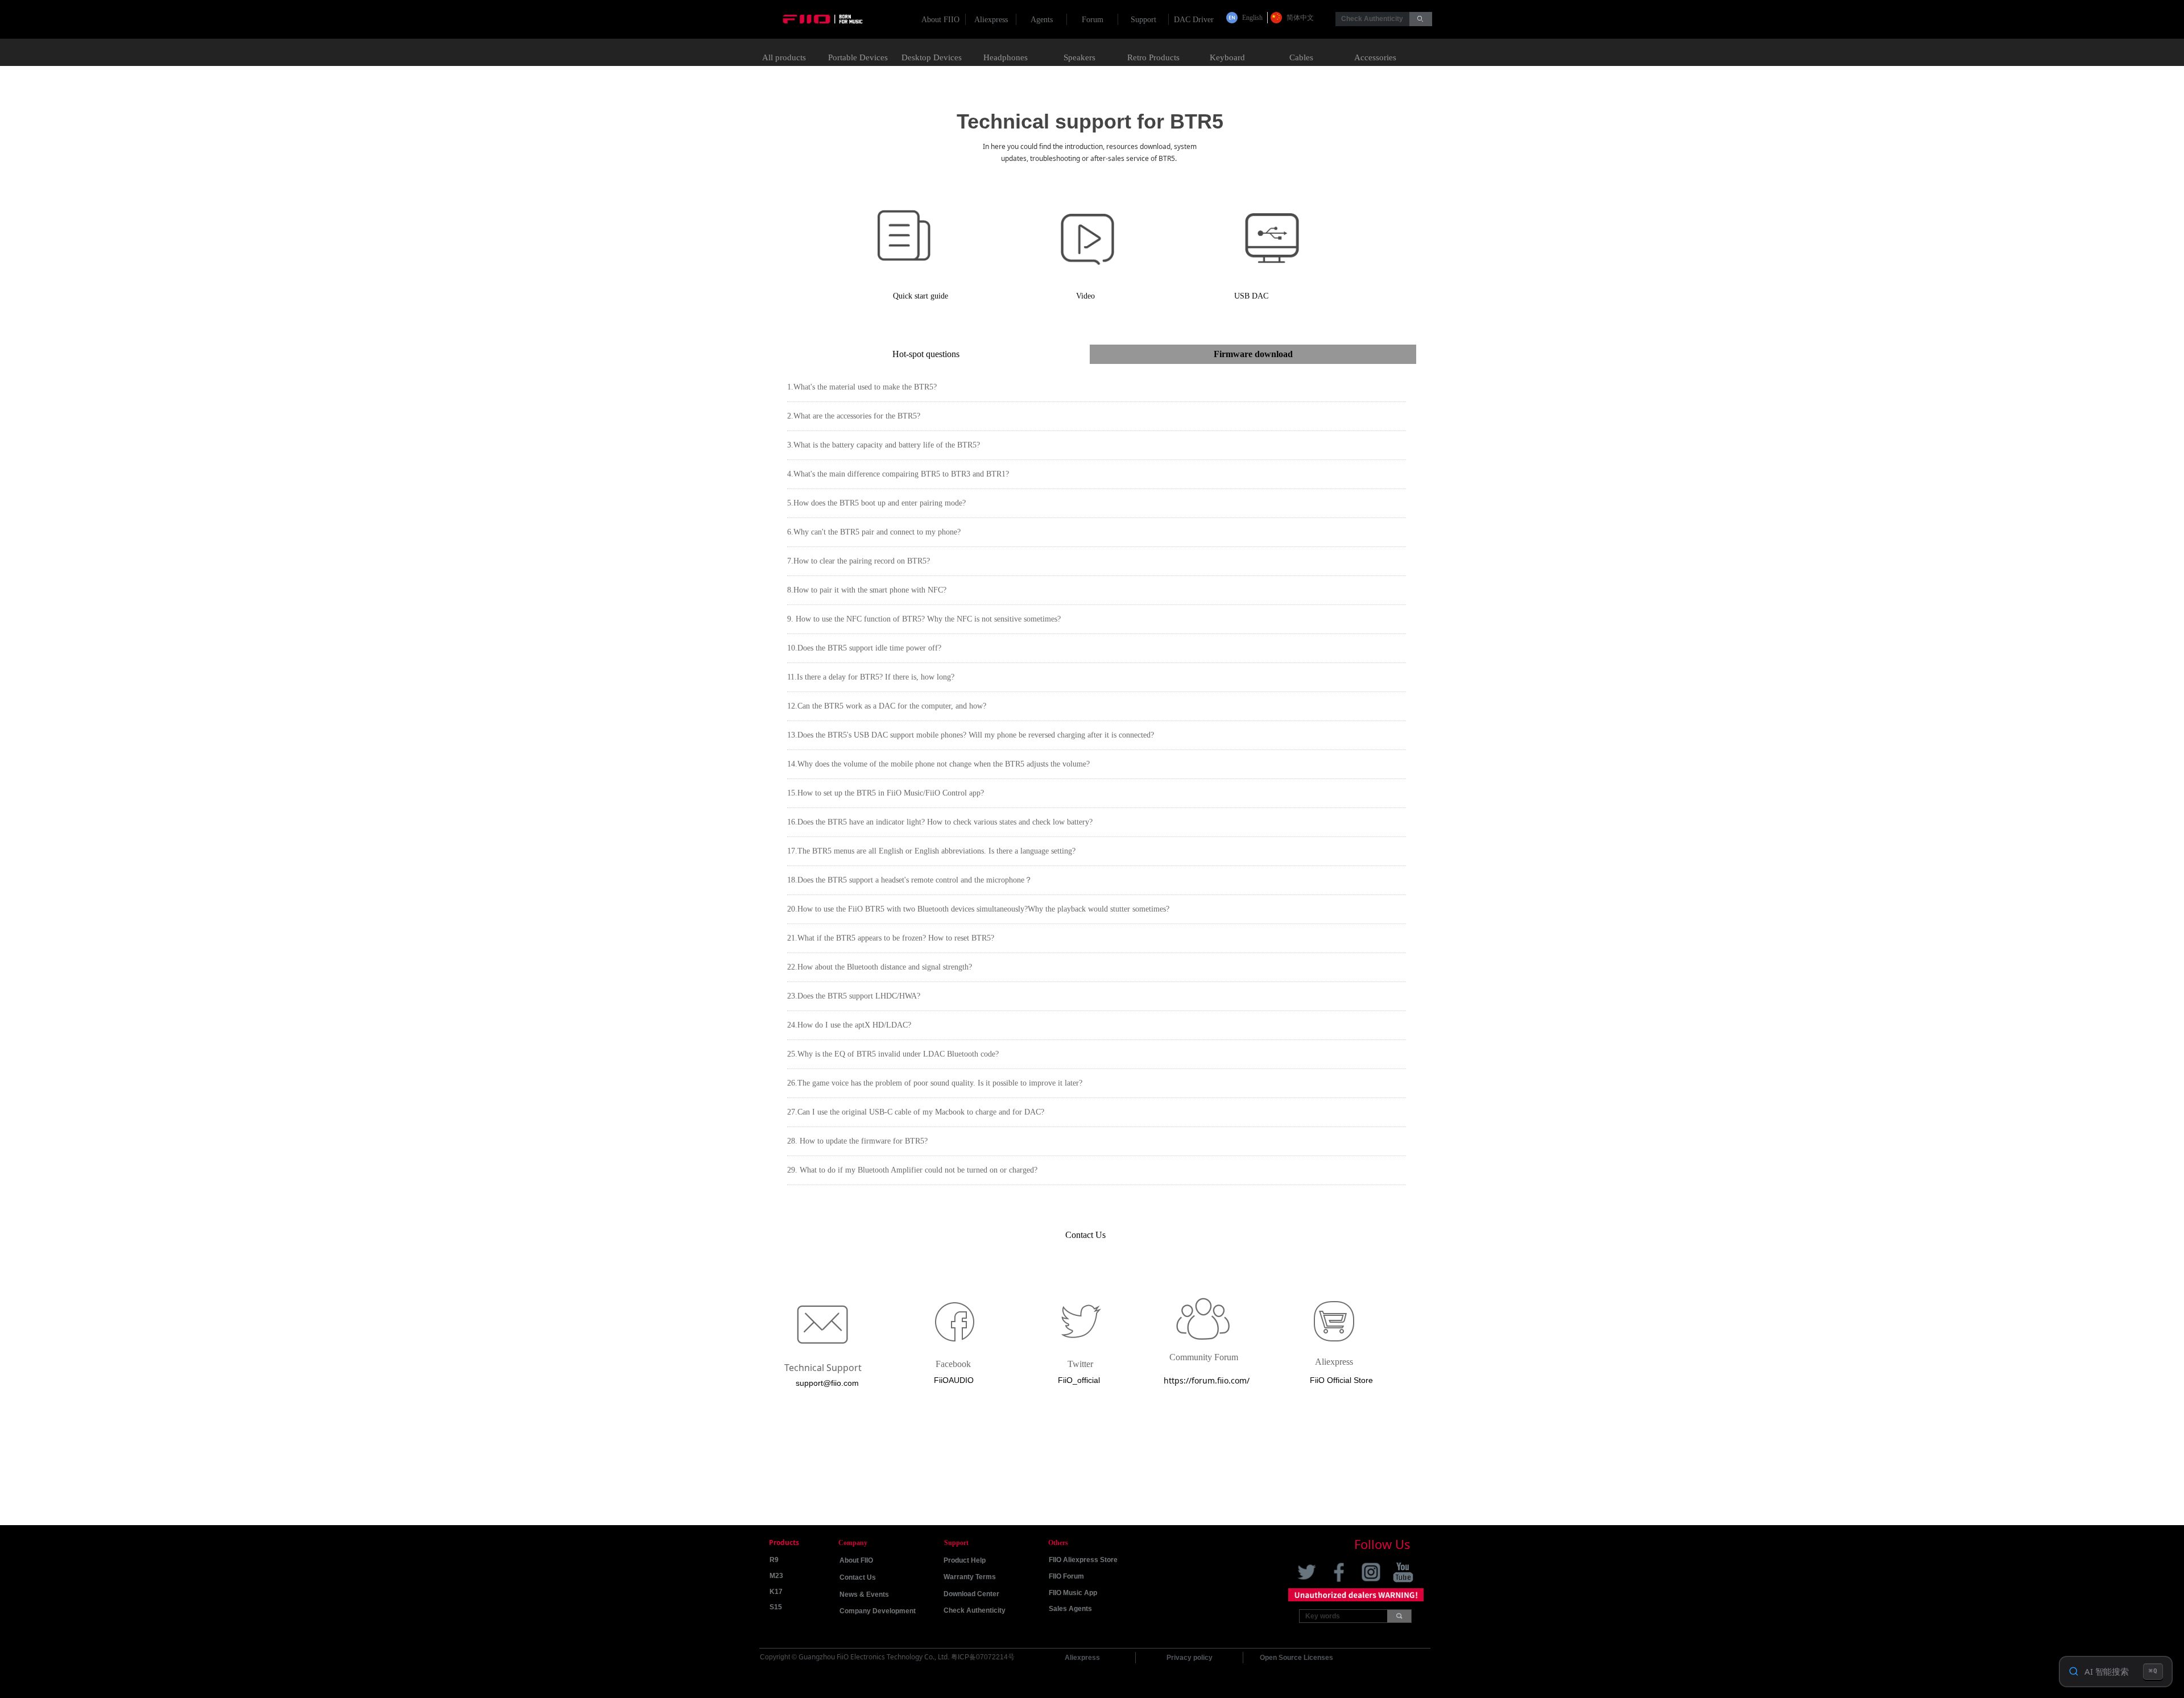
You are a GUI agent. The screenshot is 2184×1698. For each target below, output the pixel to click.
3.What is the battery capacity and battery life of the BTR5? (884, 445)
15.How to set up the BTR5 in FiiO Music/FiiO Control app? (886, 793)
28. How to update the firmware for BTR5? (857, 1141)
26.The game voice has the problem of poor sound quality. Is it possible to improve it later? (935, 1083)
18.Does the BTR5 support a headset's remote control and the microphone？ (910, 880)
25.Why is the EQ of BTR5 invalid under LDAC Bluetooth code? (893, 1054)
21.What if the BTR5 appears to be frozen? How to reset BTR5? (891, 938)
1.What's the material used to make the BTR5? (862, 387)
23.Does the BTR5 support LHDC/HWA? (854, 996)
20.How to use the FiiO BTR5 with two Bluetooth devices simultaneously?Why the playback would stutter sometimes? (978, 909)
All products (784, 57)
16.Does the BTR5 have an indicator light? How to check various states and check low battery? (940, 822)
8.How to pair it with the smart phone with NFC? (867, 590)
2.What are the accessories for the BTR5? (854, 416)
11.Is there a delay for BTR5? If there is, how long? (871, 677)
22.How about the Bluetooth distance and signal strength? (880, 967)
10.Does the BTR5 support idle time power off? (864, 648)
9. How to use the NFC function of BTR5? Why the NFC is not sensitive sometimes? (924, 619)
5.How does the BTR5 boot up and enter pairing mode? (876, 503)
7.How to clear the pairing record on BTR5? (859, 561)
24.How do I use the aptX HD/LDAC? (849, 1025)
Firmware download (1253, 354)
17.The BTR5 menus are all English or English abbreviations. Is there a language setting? (931, 851)
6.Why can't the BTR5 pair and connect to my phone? (874, 532)
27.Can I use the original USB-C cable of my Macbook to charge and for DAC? (916, 1112)
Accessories (1375, 57)
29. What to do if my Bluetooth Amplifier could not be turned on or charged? (912, 1170)
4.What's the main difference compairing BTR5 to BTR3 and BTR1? (898, 474)
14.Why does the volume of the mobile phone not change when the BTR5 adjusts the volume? (938, 764)
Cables (1301, 57)
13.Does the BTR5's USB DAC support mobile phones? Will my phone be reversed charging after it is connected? (971, 735)
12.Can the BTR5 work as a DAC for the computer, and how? (887, 706)
